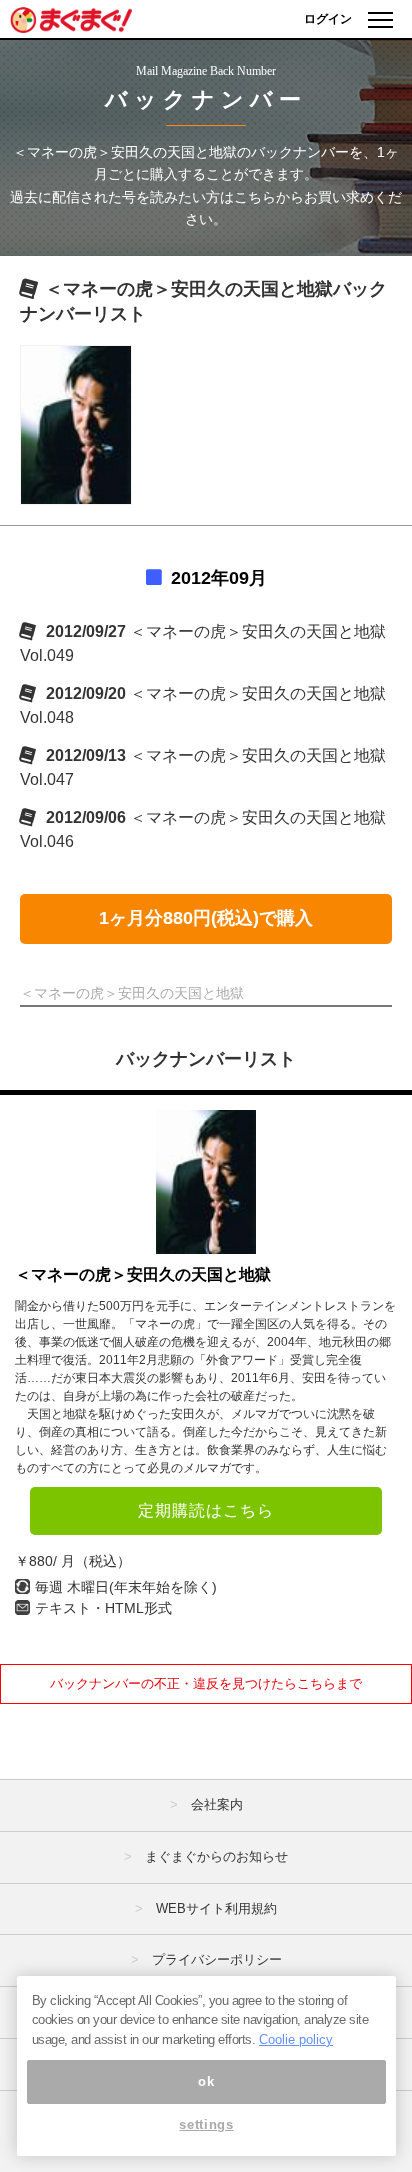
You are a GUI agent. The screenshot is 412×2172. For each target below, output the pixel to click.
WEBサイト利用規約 (216, 1908)
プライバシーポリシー (217, 1959)
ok (206, 2081)
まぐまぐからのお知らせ (216, 1856)
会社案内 (217, 1804)
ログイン (328, 19)
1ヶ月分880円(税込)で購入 (206, 918)
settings (206, 2124)
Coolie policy (296, 2039)
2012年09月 (219, 578)
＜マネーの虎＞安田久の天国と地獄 (143, 1274)
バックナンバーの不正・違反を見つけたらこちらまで (206, 1683)
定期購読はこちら (206, 1510)
